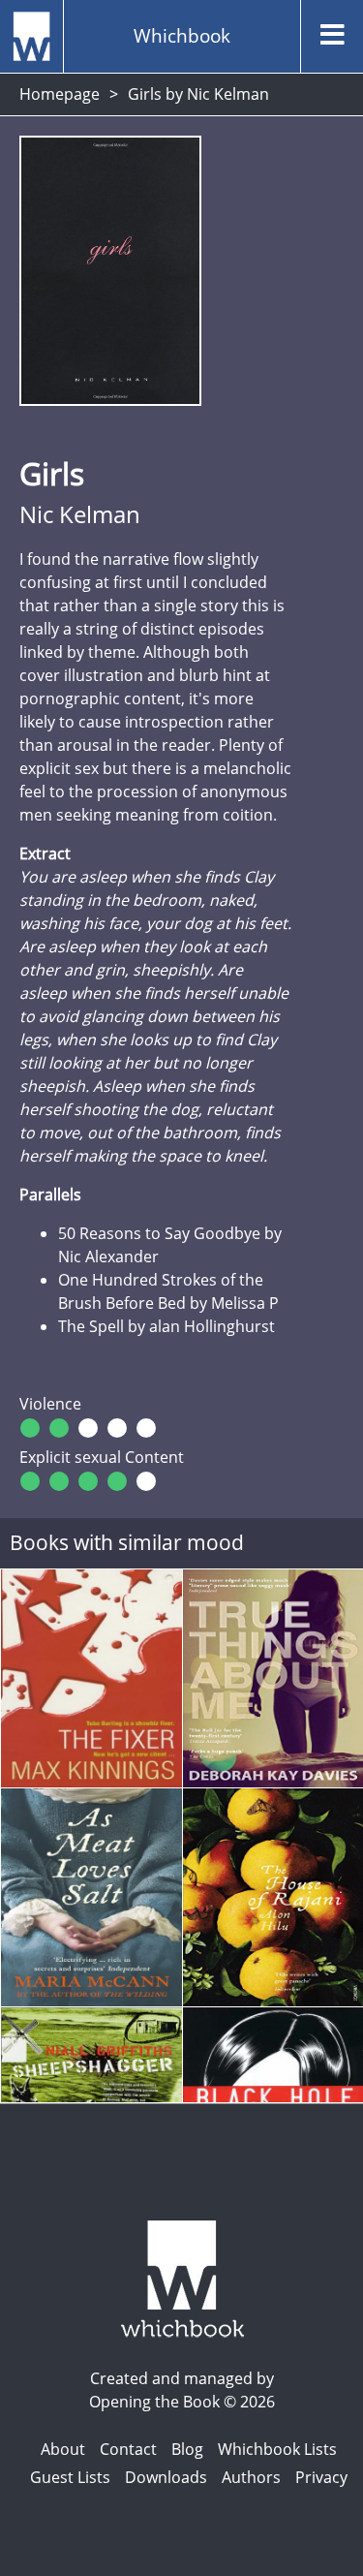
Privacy (321, 2477)
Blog (187, 2449)
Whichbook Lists (277, 2449)
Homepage (60, 94)
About (63, 2449)
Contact (128, 2449)
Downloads (166, 2477)
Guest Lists (70, 2477)
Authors (251, 2477)
